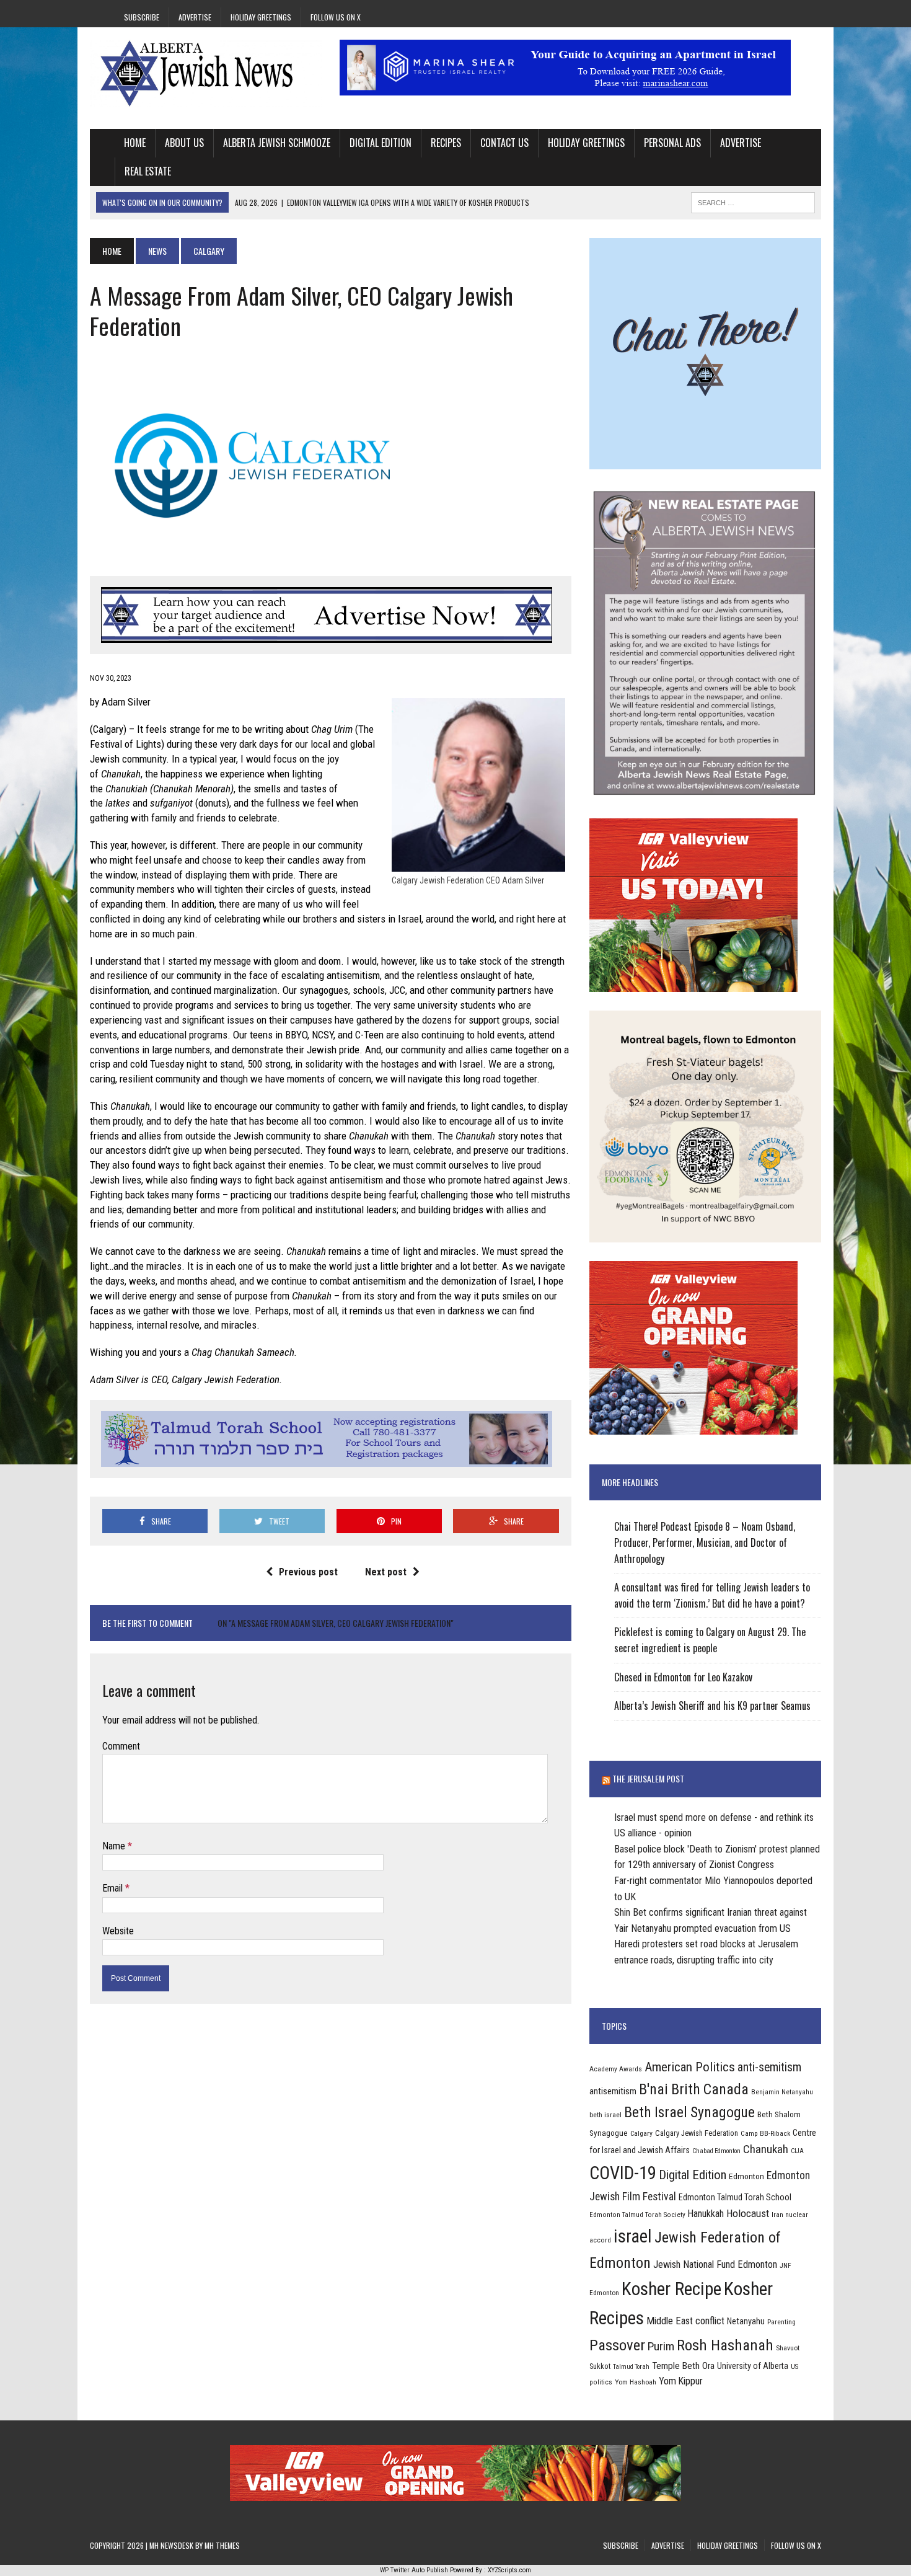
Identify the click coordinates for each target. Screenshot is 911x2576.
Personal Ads (672, 143)
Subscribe (142, 17)
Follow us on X (336, 17)
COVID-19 (623, 2173)
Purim (661, 2346)
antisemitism (613, 2091)
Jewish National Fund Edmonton (715, 2264)
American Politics (690, 2067)
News (157, 251)
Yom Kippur (681, 2381)
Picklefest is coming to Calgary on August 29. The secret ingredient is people (710, 1640)
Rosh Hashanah (725, 2345)
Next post (386, 1572)
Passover (617, 2345)
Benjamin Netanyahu (782, 2092)
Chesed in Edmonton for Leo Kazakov (683, 1677)
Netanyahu (746, 2321)
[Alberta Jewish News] (206, 73)
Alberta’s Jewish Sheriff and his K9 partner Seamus (712, 1706)
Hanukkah (706, 2214)
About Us (184, 143)
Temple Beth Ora (683, 2366)
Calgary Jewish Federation (697, 2133)
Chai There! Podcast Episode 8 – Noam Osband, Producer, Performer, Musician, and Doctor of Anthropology (705, 1542)
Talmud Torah (631, 2367)
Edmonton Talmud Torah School (735, 2197)
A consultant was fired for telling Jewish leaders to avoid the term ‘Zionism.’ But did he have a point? (712, 1595)
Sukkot (600, 2366)
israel (633, 2236)
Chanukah (766, 2149)
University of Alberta (753, 2366)
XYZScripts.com (509, 2570)
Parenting (781, 2322)
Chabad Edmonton (716, 2151)
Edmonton (746, 2176)
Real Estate (148, 171)
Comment (121, 1746)
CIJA (797, 2151)
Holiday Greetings (261, 17)
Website (118, 1931)
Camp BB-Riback (765, 2133)
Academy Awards (616, 2069)
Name (115, 1846)
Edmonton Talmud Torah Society (637, 2215)
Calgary (641, 2133)
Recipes (446, 143)
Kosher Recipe (671, 2289)
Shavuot (788, 2348)
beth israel (605, 2115)
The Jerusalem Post (648, 1778)
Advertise (195, 17)
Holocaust (748, 2213)
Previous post (308, 1572)
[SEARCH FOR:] (753, 201)
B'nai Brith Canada (694, 2089)
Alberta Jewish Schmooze (277, 143)
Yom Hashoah (636, 2382)
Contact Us (504, 143)
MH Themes (222, 2545)
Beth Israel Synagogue (689, 2112)
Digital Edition (381, 143)
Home (135, 143)
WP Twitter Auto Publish (414, 2570)
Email (114, 1888)
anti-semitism (769, 2067)
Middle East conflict (685, 2321)
